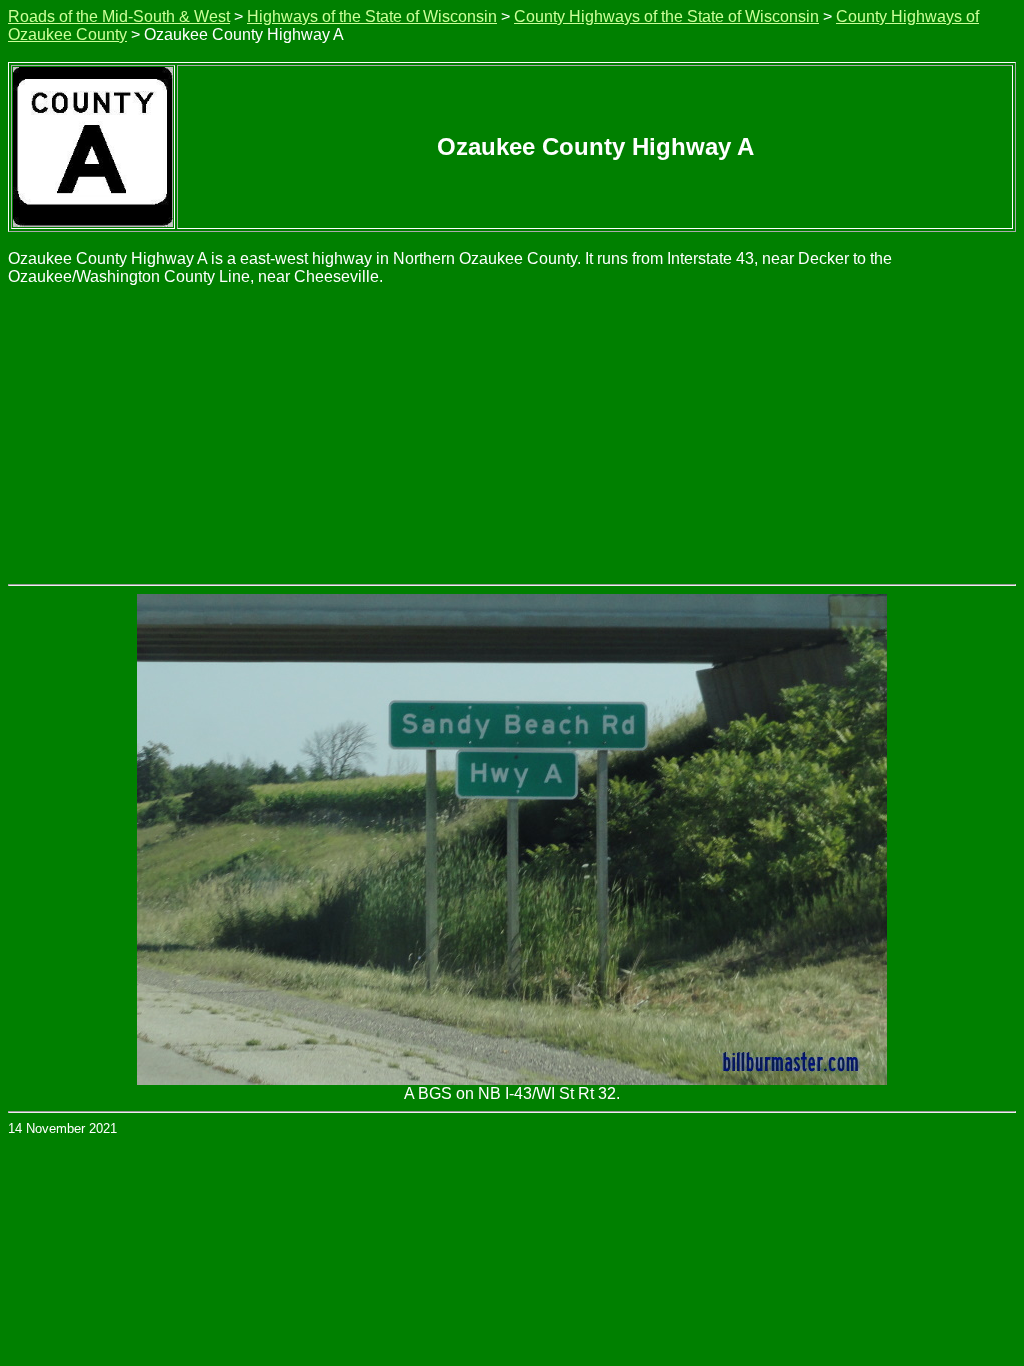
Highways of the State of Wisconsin (372, 16)
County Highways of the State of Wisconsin (666, 16)
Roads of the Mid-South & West (119, 16)
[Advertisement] (512, 434)
